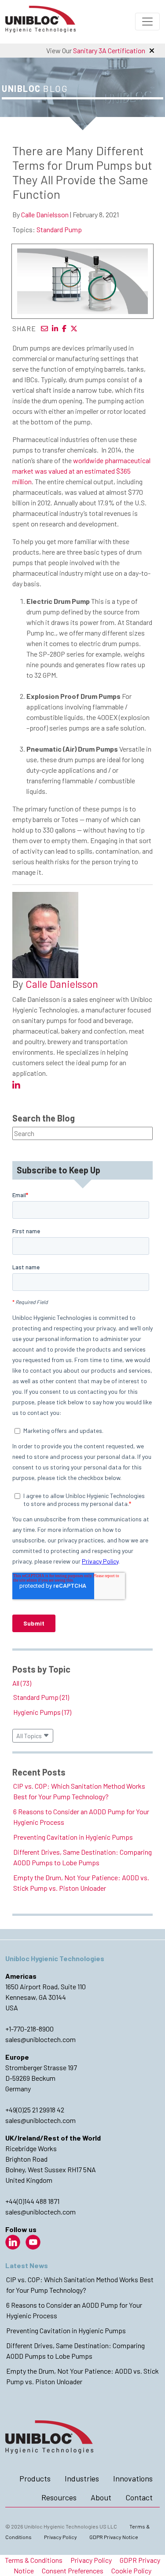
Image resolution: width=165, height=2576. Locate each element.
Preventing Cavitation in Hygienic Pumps (73, 1837)
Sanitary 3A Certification (109, 50)
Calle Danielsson (45, 214)
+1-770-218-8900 (29, 2029)
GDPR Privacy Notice (114, 2537)
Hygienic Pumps (42, 1712)
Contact (139, 2497)
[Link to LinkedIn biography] (16, 1085)
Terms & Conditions (34, 2560)
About (101, 2497)
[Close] (152, 51)
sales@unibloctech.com (40, 2039)
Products (35, 2478)
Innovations (133, 2478)
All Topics (30, 1736)
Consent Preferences (73, 2571)
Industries (82, 2478)
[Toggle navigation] (147, 22)
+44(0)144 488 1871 (32, 2201)
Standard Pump (59, 229)
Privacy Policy (60, 2537)
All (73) (22, 1683)
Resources (59, 2497)
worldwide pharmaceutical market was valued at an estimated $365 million (81, 471)
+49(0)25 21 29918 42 (35, 2110)
